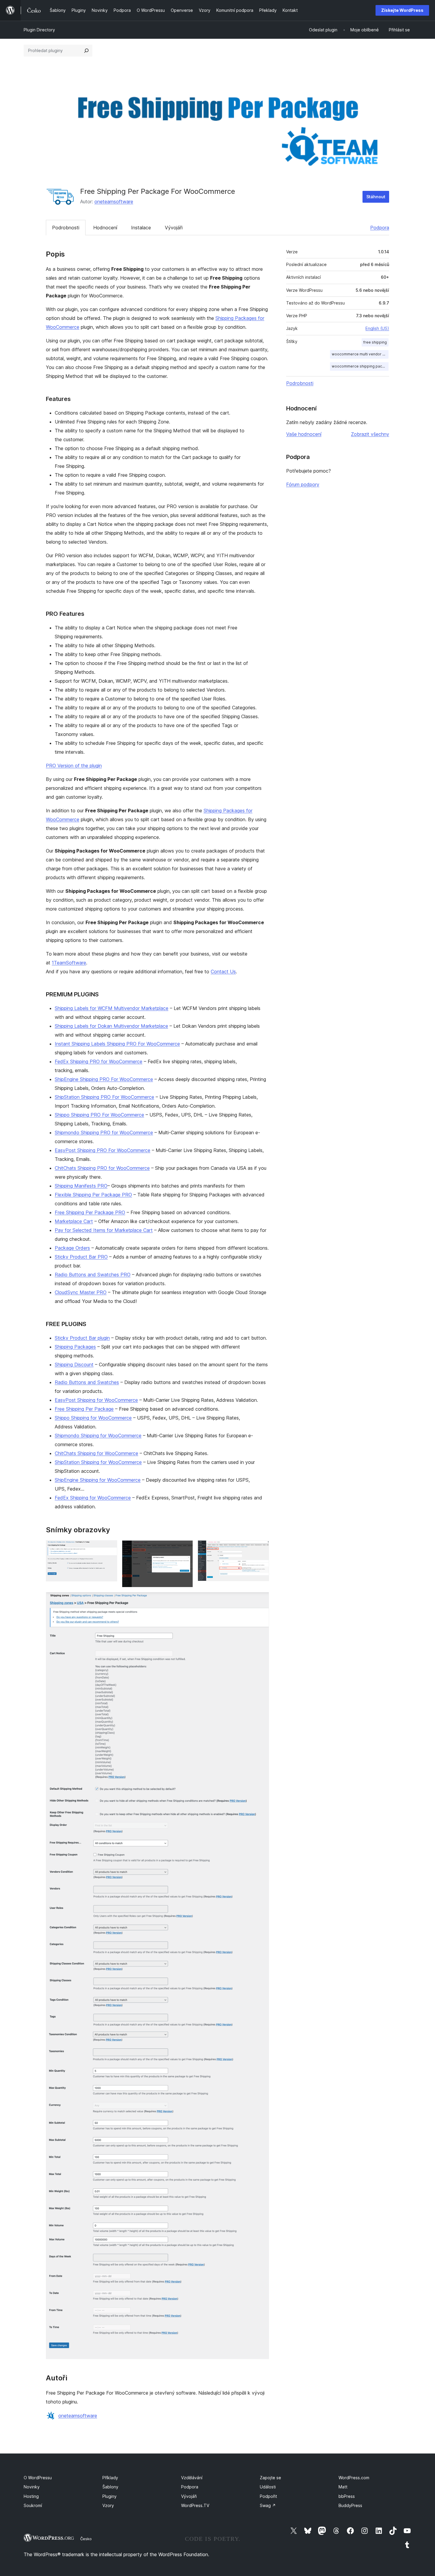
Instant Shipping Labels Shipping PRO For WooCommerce (117, 1044)
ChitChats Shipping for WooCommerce (96, 1453)
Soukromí (33, 2505)
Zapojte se (270, 2478)
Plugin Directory (39, 30)
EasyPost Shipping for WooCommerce (96, 1400)
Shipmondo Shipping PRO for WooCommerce (104, 1132)
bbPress (347, 2496)
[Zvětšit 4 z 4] (261, 1600)
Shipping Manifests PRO (81, 1186)
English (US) (377, 328)
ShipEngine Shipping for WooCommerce (98, 1480)
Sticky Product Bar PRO (81, 1257)
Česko (86, 2539)
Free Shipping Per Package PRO (90, 1212)
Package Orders (72, 1248)
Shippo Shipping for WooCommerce (93, 1418)
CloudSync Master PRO (81, 1292)
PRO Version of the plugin (74, 766)
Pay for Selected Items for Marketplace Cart (104, 1230)
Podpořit (268, 2496)
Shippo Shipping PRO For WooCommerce (99, 1115)
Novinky (32, 2487)
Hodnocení (105, 228)
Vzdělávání (192, 2478)
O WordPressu (38, 2478)
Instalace (141, 228)
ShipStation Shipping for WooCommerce (98, 1462)
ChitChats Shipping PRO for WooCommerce (102, 1168)
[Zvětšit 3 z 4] (261, 1548)
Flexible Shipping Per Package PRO (93, 1195)
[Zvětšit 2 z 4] (185, 1548)
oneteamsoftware (114, 202)
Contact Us (223, 972)
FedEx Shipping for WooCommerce (93, 1498)
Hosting (31, 2496)
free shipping (375, 342)
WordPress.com (354, 2478)
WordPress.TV (195, 2505)
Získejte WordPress (402, 10)
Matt (343, 2487)
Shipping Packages (75, 1347)
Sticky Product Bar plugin (82, 1338)
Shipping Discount (74, 1364)
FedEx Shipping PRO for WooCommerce (99, 1061)
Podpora (380, 228)
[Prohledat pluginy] (86, 51)
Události (268, 2487)
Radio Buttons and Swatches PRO (93, 1275)
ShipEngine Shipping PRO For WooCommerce (104, 1079)
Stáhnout (376, 197)
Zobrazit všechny (370, 434)
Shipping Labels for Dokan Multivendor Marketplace (111, 1026)
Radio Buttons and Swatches (87, 1382)
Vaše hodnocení (304, 434)
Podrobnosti (66, 228)
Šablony (110, 2487)
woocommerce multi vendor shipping (360, 354)
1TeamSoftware (69, 963)
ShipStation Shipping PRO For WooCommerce (104, 1097)
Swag (268, 2505)
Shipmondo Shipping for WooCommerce (98, 1436)
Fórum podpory (303, 484)
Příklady (110, 2478)
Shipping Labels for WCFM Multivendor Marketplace (112, 1008)
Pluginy (109, 2496)
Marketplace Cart (74, 1221)
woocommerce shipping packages (360, 366)
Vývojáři (174, 228)
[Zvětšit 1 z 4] (109, 1548)
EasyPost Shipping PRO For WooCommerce (103, 1150)
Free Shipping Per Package (84, 1409)
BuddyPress (350, 2505)
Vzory (108, 2505)
